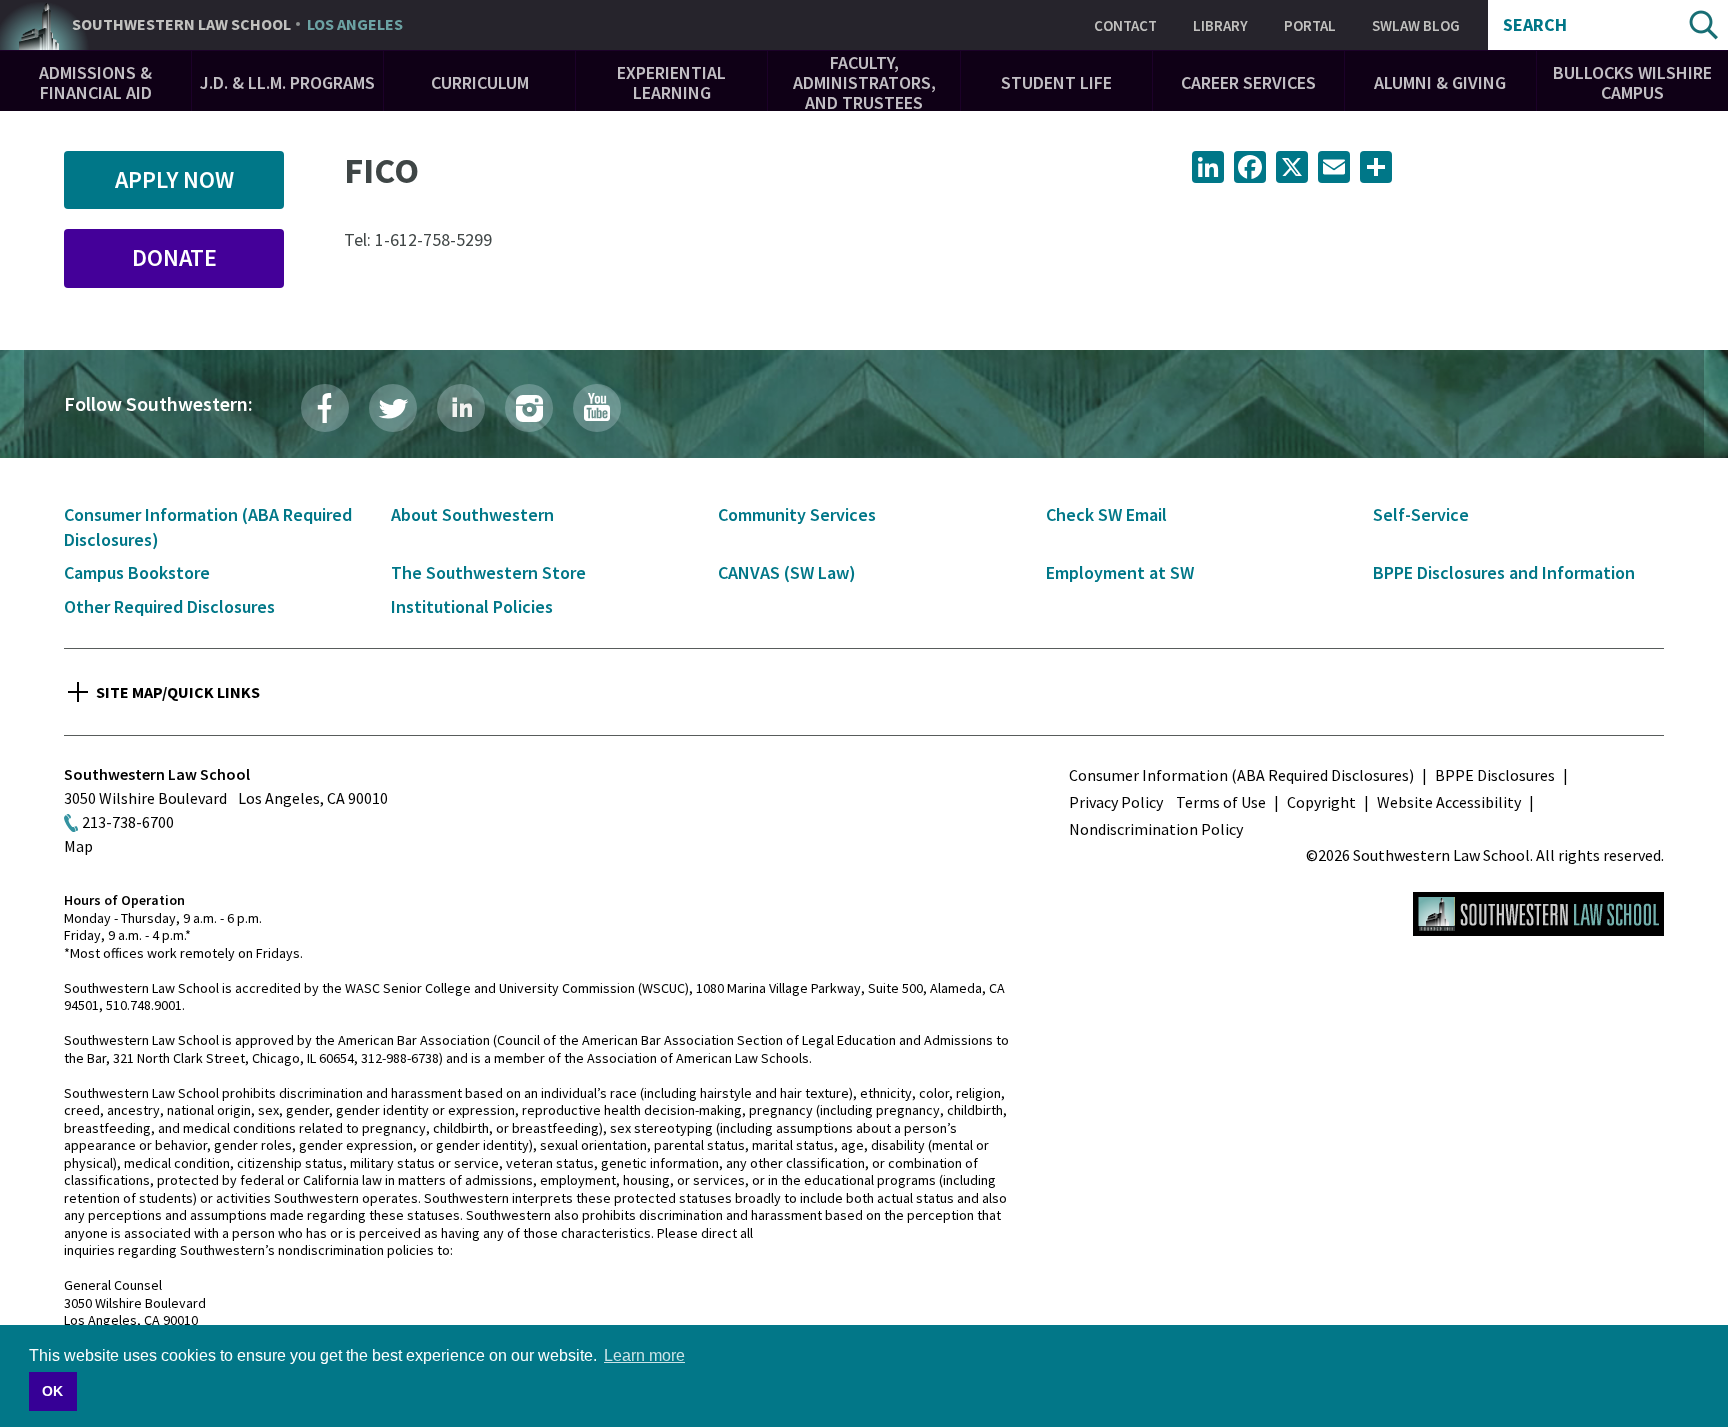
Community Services (797, 514)
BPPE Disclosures (1495, 775)
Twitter (393, 408)
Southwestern (237, 25)
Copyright (1321, 802)
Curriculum (480, 82)
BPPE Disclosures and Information (1504, 572)
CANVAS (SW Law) (787, 572)
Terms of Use (1221, 802)
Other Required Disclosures (169, 606)
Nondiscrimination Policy (1156, 829)
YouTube (597, 408)
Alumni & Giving (1440, 82)
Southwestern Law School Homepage (1538, 914)
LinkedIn (461, 408)
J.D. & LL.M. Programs (287, 82)
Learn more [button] (644, 1355)
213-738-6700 (128, 822)
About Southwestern (472, 514)
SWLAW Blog (1416, 25)
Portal (1310, 25)
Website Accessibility (1449, 802)
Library (1220, 25)
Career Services (1248, 82)
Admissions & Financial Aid (95, 82)
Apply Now (174, 179)
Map (78, 846)
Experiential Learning (671, 82)
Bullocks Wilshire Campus (1632, 82)
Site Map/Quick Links (178, 692)
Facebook (325, 408)
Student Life (1056, 82)
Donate (174, 257)
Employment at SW (1120, 572)
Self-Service (1421, 514)
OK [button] (52, 1391)
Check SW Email (1106, 514)
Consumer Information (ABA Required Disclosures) (1241, 775)
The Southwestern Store (488, 572)
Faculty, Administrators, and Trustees (864, 82)
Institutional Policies (472, 606)
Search (1535, 25)
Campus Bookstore (137, 572)
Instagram (529, 408)
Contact (1125, 25)
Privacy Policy (1116, 802)
